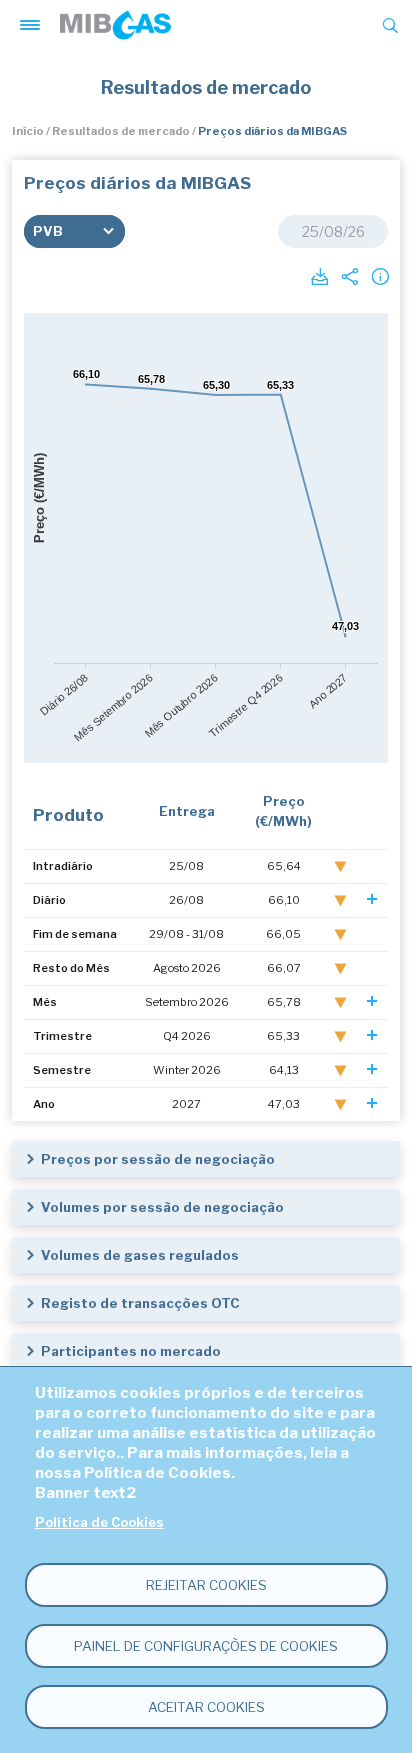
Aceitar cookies (206, 1707)
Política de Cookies (99, 1522)
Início (28, 131)
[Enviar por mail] (348, 275)
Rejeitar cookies (206, 1585)
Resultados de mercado (121, 131)
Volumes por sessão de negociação (162, 1207)
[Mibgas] (115, 25)
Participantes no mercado (131, 1351)
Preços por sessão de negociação (158, 1159)
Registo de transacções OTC (140, 1303)
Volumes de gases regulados (140, 1255)
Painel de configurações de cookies (206, 1646)
